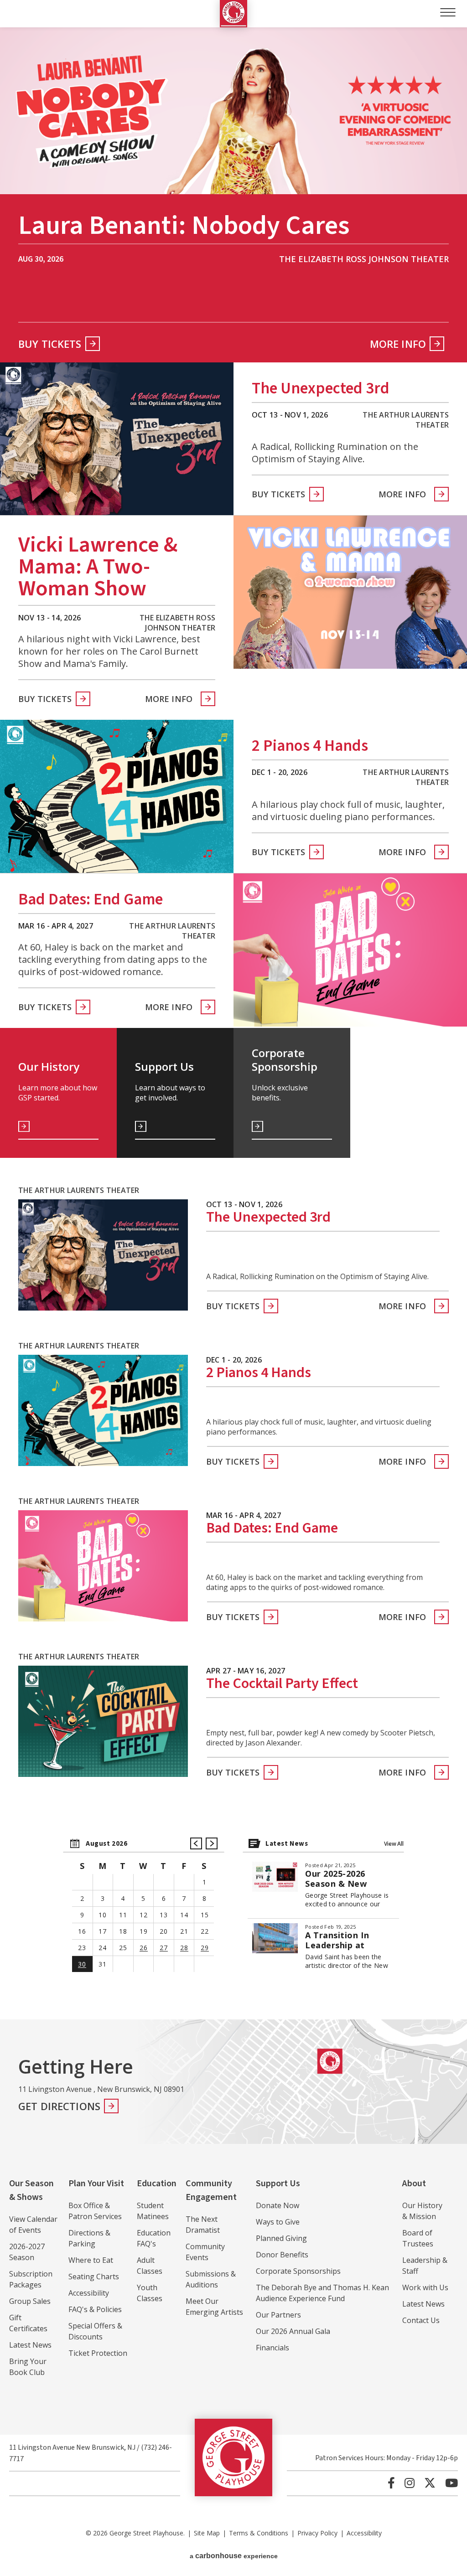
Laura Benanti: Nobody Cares (184, 228)
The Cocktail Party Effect (282, 1684)
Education (157, 2184)
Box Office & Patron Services (95, 2211)
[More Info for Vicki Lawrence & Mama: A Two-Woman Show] (350, 592)
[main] (233, 1023)
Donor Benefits (282, 2255)
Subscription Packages (31, 2279)
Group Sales (30, 2301)
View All (394, 1844)
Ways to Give (278, 2222)
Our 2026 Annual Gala (293, 2331)
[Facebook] (391, 2483)
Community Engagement (211, 2190)
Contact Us (421, 2320)
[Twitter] (430, 2483)
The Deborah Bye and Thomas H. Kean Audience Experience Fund (322, 2293)
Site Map (207, 2533)
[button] (196, 1843)
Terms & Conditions (259, 2533)
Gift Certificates (28, 2323)
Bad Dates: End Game (91, 900)
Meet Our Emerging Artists (214, 2307)
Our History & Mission (422, 2211)
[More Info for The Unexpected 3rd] (117, 439)
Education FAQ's (154, 2238)
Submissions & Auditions (211, 2279)
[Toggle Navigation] (448, 12)
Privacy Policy (317, 2533)
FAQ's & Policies (95, 2309)
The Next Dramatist (203, 2225)
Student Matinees (153, 2211)
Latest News (30, 2345)
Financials (272, 2348)
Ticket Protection (98, 2353)
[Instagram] (410, 2483)
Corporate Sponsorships (298, 2271)
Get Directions (59, 2106)
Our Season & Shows (31, 2190)
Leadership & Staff (425, 2266)
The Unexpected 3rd (321, 389)
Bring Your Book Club (28, 2367)
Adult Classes (150, 2266)
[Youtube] (451, 2483)
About (414, 2184)
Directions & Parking (89, 2238)
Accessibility (89, 2293)
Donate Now (278, 2205)
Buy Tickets (50, 344)
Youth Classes (150, 2293)
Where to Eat (91, 2260)
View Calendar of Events (33, 2225)
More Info (398, 344)
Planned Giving (281, 2238)
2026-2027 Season (27, 2252)
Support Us (278, 2184)
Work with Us (425, 2287)
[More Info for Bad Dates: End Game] (350, 950)
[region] (144, 1909)
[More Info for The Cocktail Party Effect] (103, 1721)
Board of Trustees (418, 2238)
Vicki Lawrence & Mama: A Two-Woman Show (98, 567)
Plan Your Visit (96, 2184)
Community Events (205, 2252)
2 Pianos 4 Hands (310, 746)
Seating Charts (94, 2277)
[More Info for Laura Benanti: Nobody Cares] (233, 111)
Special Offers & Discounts (95, 2331)
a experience (234, 2556)
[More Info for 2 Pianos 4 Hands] (117, 796)
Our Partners (278, 2315)
